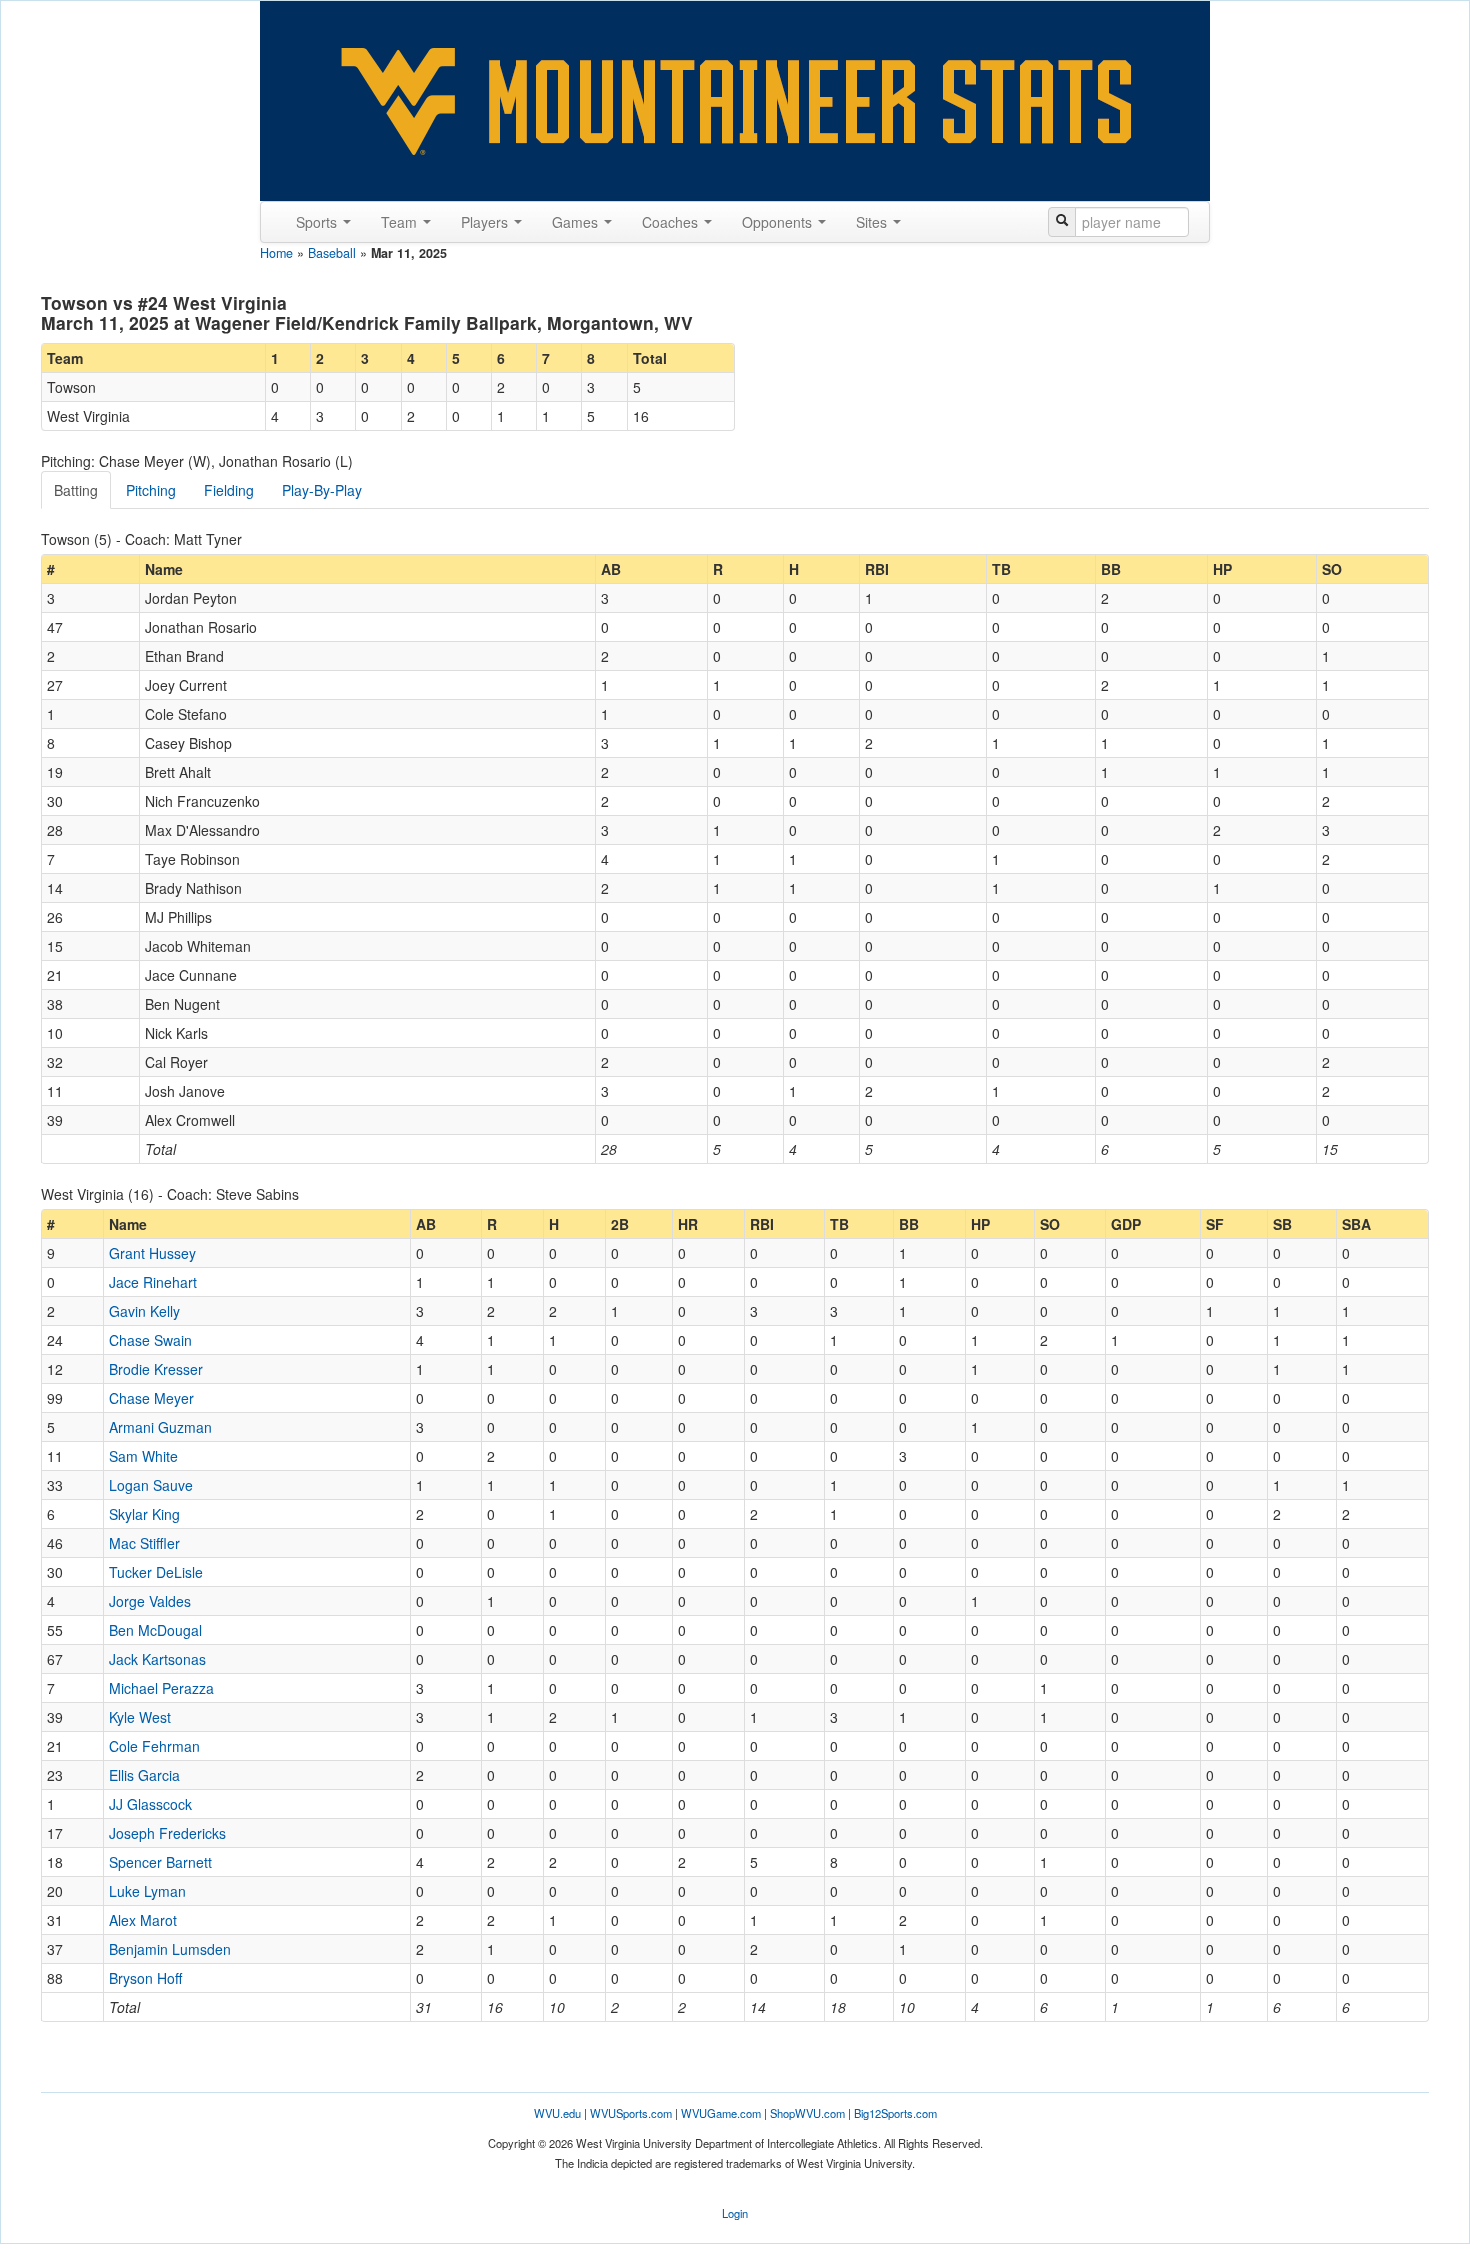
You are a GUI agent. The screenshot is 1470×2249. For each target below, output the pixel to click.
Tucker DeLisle (156, 1572)
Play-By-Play (322, 490)
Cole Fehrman (154, 1746)
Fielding (229, 490)
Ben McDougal (155, 1630)
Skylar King (144, 1514)
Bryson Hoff (145, 1978)
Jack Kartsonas (157, 1659)
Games (577, 222)
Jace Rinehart (153, 1282)
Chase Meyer (151, 1398)
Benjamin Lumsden (170, 1949)
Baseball (332, 253)
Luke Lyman (147, 1891)
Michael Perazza (161, 1688)
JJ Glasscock (150, 1804)
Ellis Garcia (144, 1775)
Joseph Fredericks (167, 1833)
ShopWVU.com (807, 2113)
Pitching (151, 490)
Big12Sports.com (895, 2113)
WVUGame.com (721, 2113)
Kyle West (140, 1717)
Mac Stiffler (144, 1543)
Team (401, 222)
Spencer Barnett (160, 1862)
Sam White (143, 1456)
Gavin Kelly (144, 1311)
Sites (873, 222)
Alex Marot (143, 1920)
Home (276, 253)
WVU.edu (557, 2113)
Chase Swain (150, 1340)
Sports (318, 222)
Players (486, 222)
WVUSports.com (631, 2113)
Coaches (672, 222)
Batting (76, 490)
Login (735, 2213)
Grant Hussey (152, 1253)
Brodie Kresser (156, 1369)
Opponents (779, 222)
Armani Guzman (160, 1427)
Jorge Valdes (150, 1601)
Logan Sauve (151, 1485)
